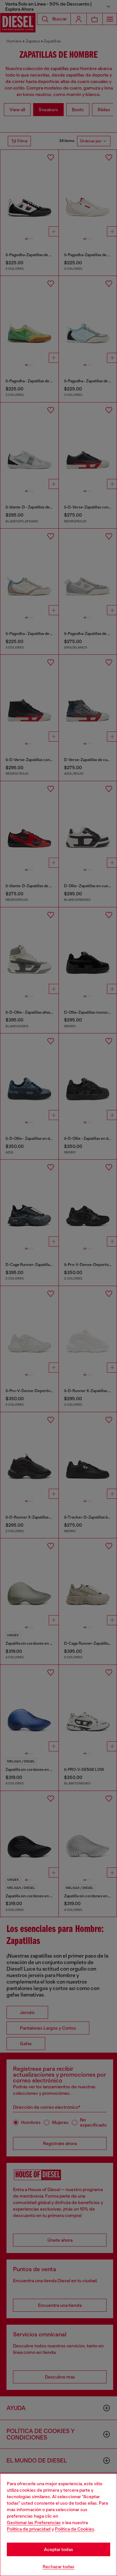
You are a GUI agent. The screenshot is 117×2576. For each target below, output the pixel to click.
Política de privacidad (29, 2529)
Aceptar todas (58, 2549)
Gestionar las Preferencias (34, 2522)
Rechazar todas (58, 2567)
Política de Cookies (75, 2529)
